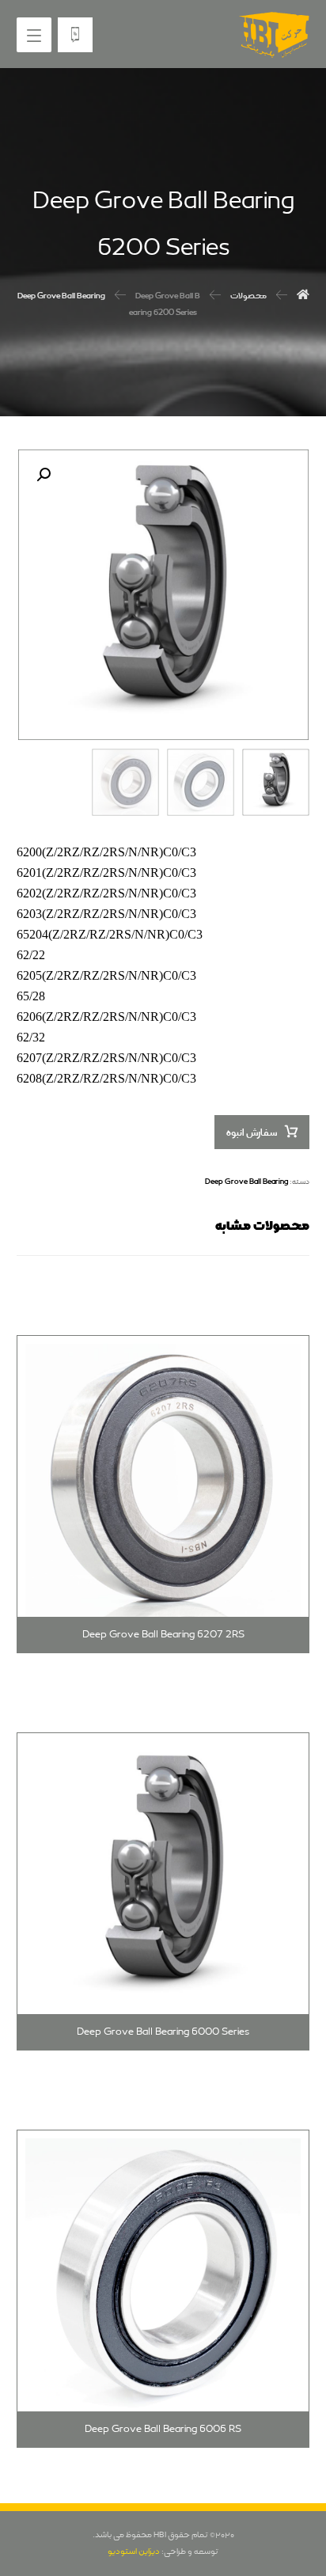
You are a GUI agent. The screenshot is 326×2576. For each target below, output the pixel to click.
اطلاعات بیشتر (249, 1331)
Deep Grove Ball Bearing (246, 1182)
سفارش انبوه (252, 1133)
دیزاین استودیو (134, 2551)
